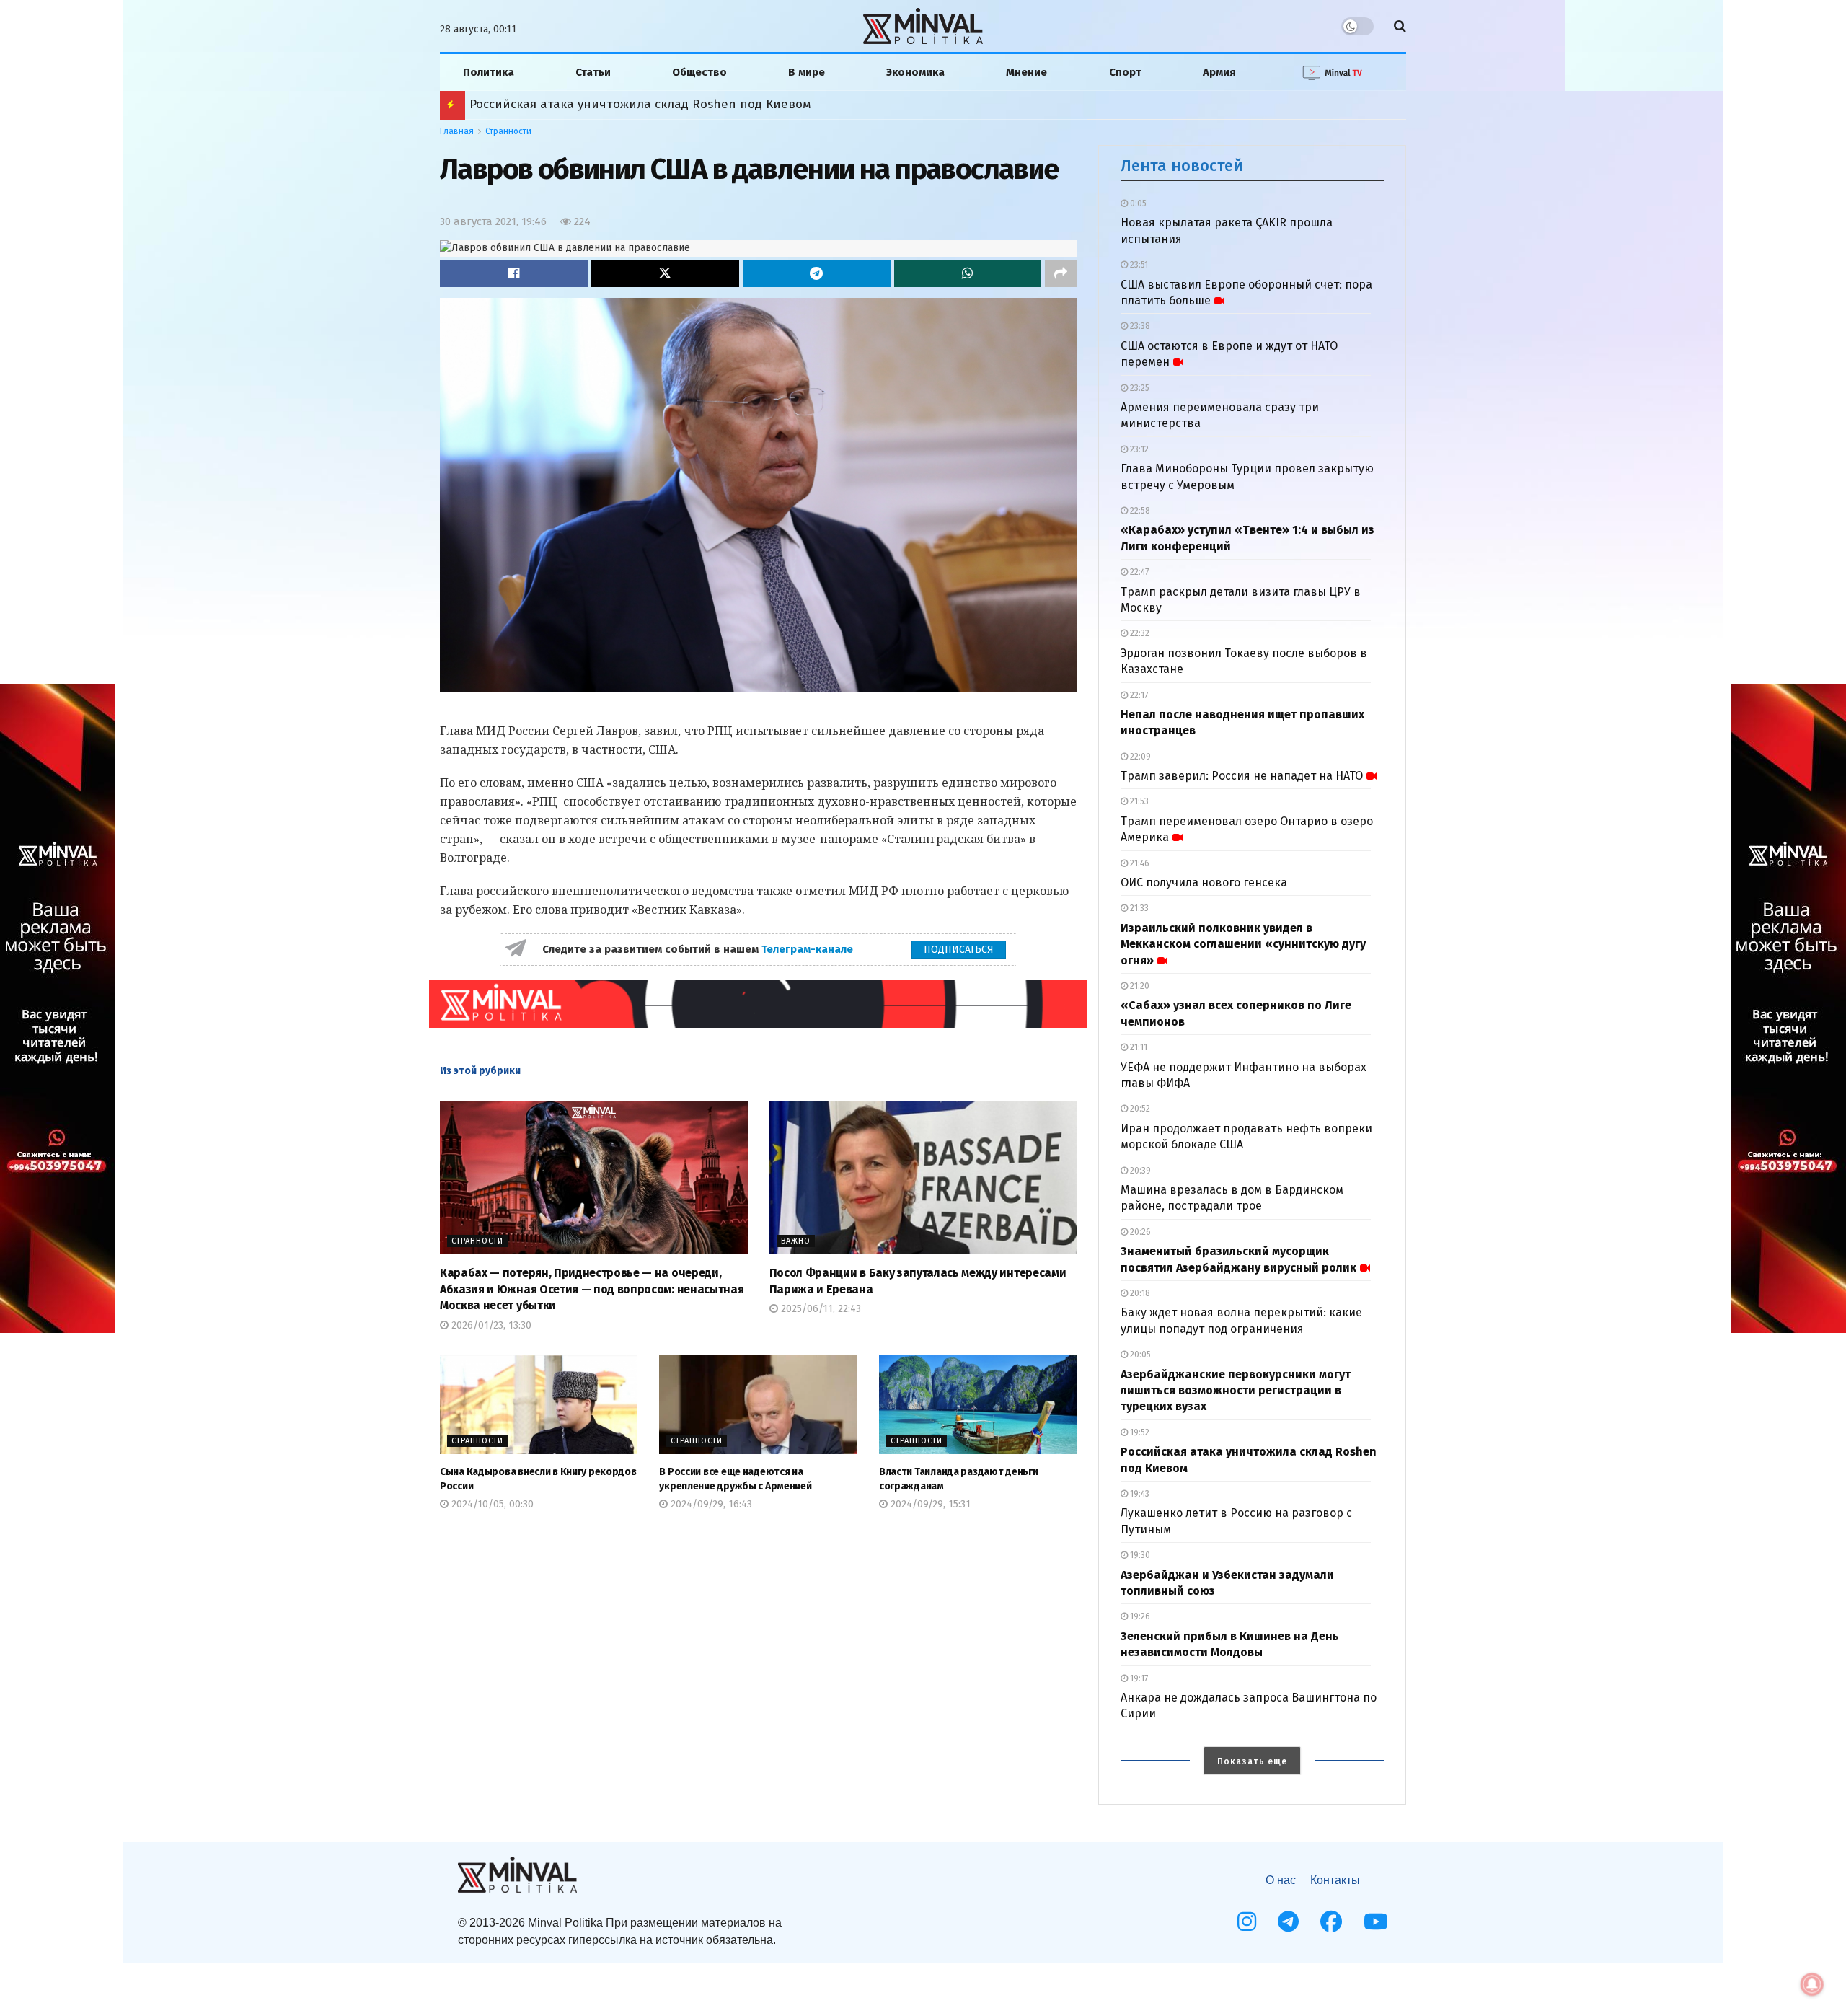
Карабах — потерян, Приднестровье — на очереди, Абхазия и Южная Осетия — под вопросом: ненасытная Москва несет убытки (592, 1289)
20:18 (1139, 1293)
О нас (1281, 1880)
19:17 (1138, 1678)
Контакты (1335, 1880)
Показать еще (1252, 1761)
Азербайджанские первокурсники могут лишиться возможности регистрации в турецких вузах (1236, 1391)
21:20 (1139, 986)
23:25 (1139, 388)
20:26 (1139, 1232)
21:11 (1138, 1047)
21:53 (1138, 801)
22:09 (1139, 757)
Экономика (915, 72)
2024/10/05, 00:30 (491, 1504)
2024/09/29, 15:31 (929, 1504)
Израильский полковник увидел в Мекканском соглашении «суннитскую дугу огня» (1243, 944)
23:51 (1138, 265)
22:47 (1138, 572)
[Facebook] (1331, 1922)
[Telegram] (1288, 1922)
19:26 (1139, 1616)
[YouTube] (1376, 1922)
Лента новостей (1182, 166)
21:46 (1139, 863)
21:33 (1138, 908)
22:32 (1139, 633)
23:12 (1138, 449)
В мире (807, 72)
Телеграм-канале (809, 949)
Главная (457, 131)
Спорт (1125, 72)
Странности (508, 131)
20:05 (1139, 1355)
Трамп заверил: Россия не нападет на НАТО (1242, 776)
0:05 (1137, 203)
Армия (1219, 72)
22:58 (1139, 511)
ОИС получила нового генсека (1204, 882)
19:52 (1139, 1432)
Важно (796, 1241)
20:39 (1139, 1171)
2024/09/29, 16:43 (710, 1504)
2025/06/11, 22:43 (820, 1309)
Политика (489, 72)
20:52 (1139, 1109)
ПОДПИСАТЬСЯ (959, 950)
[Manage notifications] (1812, 1984)
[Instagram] (1247, 1922)
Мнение (1026, 72)
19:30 (1139, 1555)
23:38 (1139, 326)
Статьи (593, 72)
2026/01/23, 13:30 (490, 1325)
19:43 (1139, 1494)
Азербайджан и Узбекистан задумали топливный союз (633, 104)
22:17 (1138, 695)
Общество (699, 72)
